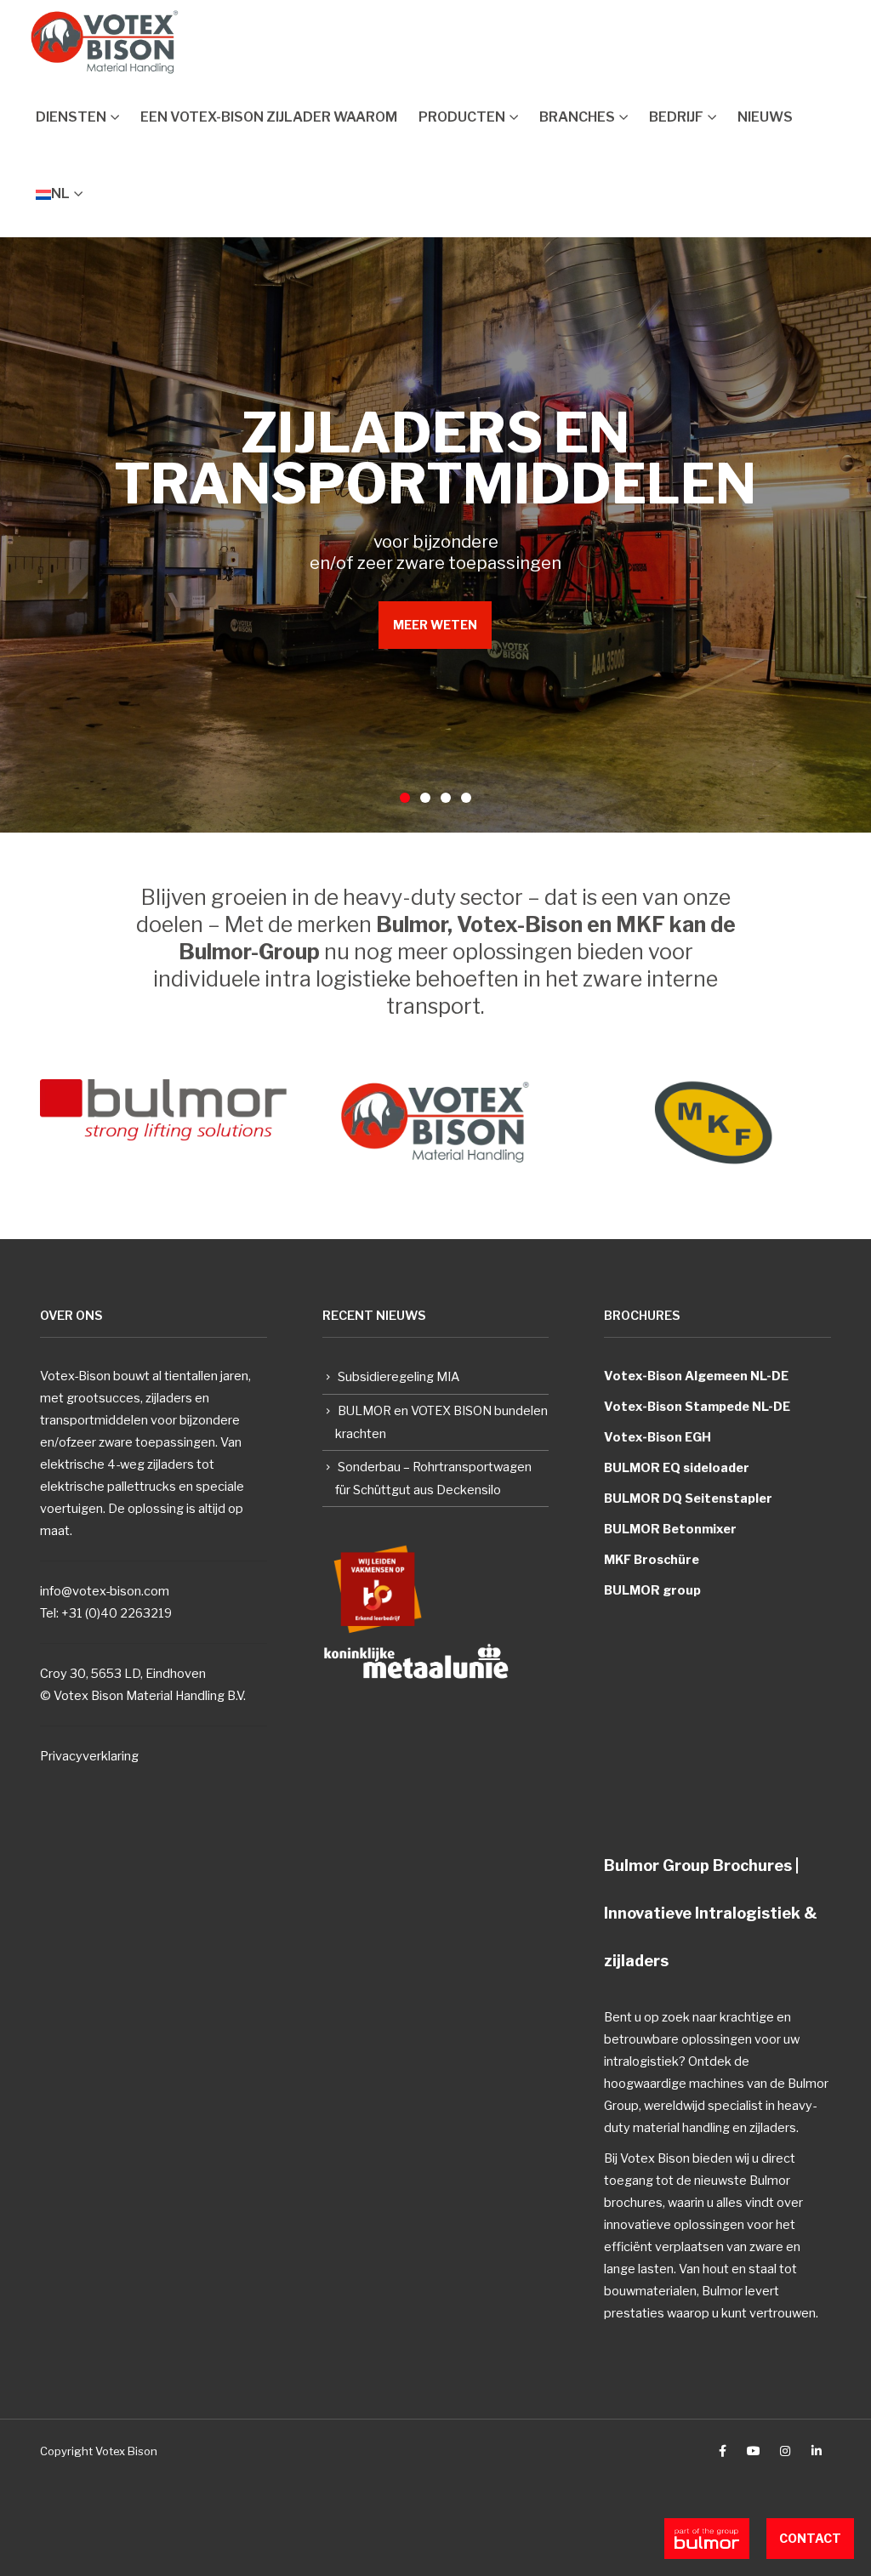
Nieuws (765, 117)
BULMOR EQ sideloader (677, 1468)
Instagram (785, 2451)
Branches (577, 117)
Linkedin (817, 2451)
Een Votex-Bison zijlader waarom (269, 117)
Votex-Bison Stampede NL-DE (697, 1407)
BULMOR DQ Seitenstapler (688, 1498)
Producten (462, 117)
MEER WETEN (435, 625)
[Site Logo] (105, 42)
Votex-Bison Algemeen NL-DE (696, 1376)
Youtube (754, 2451)
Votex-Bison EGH (658, 1437)
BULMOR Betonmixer (670, 1529)
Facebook (722, 2451)
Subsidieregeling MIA (398, 1377)
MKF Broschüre (652, 1560)
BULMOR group (652, 1590)
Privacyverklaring (89, 1756)
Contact (810, 2538)
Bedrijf (676, 117)
